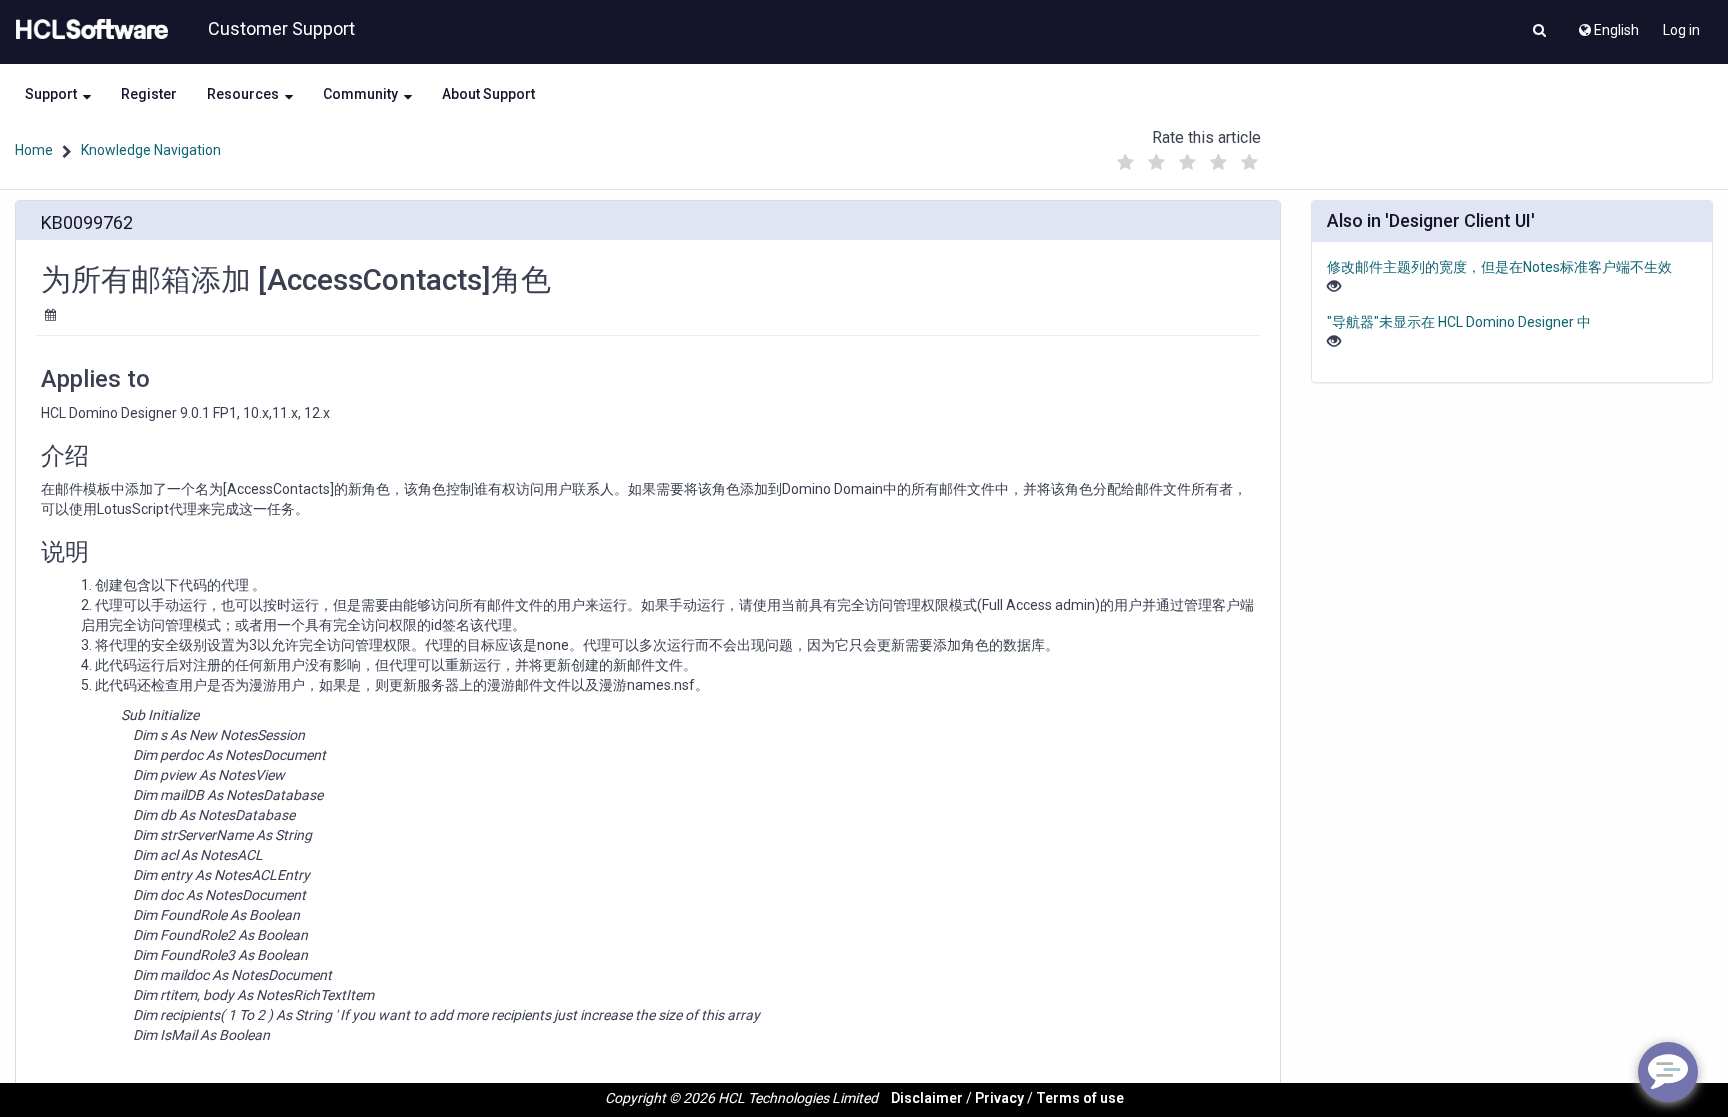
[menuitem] (1607, 25)
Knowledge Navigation (151, 150)
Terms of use (1080, 1098)
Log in (1681, 30)
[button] (1539, 32)
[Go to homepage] (88, 30)
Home (34, 150)
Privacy (999, 1098)
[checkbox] (1125, 163)
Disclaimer (927, 1098)
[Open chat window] (1668, 1072)
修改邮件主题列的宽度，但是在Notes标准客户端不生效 (1499, 267)
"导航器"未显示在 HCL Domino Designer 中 (1459, 322)
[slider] (1187, 157)
